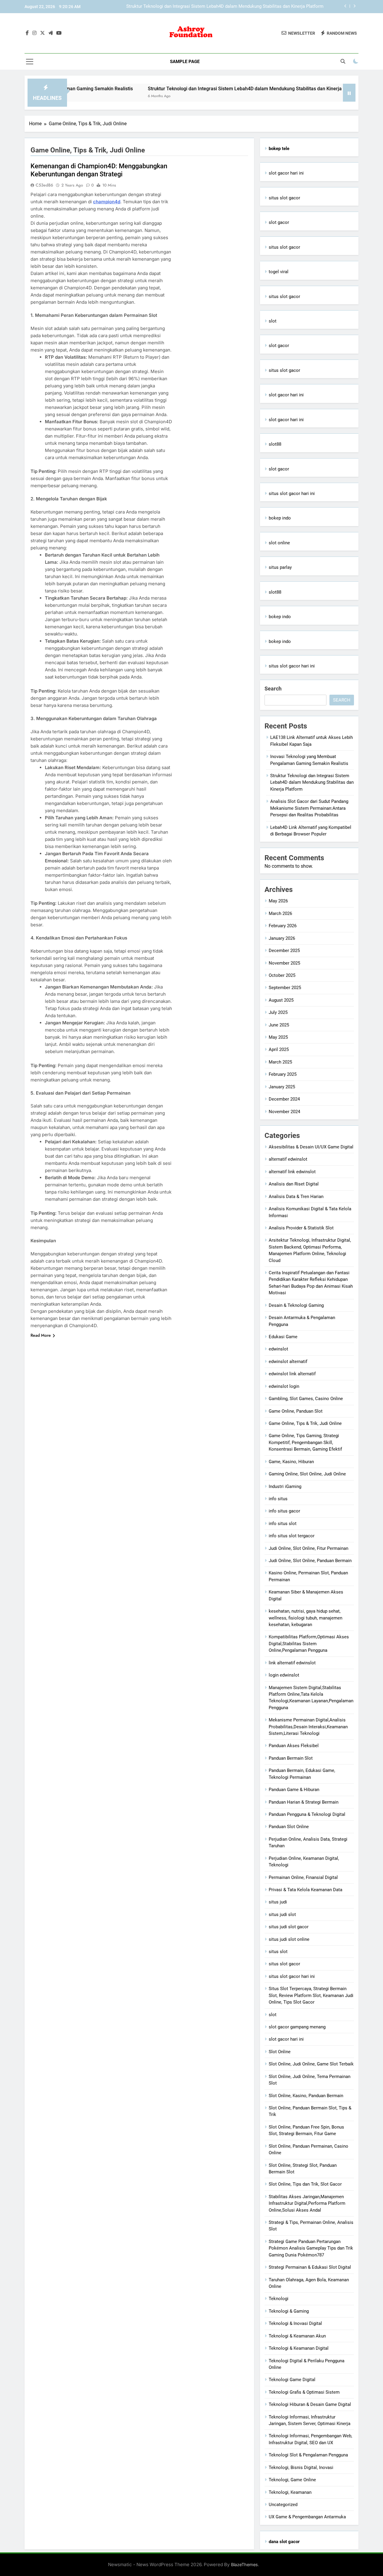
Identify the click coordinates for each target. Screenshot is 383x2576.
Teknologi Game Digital (292, 2380)
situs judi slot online (289, 1939)
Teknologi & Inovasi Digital (295, 2323)
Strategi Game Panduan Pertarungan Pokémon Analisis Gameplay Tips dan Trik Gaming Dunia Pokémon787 (311, 2248)
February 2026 (283, 926)
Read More (41, 1335)
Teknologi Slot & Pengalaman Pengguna (308, 2455)
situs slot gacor (284, 198)
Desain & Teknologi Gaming (296, 1305)
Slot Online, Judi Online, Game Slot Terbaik (311, 2064)
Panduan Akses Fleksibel (294, 1746)
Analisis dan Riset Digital (294, 1184)
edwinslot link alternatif (292, 1374)
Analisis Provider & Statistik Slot (301, 1228)
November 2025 (284, 963)
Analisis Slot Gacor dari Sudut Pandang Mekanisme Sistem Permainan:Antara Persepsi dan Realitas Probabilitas (233, 7)
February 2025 (283, 1074)
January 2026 (282, 938)
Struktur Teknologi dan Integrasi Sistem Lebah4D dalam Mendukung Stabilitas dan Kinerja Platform (204, 89)
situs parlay (280, 567)
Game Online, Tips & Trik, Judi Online (305, 1423)
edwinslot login (284, 1386)
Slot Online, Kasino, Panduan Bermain (306, 2096)
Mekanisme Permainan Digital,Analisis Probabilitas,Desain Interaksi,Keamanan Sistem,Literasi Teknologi (308, 1727)
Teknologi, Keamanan (290, 2492)
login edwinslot (284, 1675)
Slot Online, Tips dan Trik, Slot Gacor (305, 2184)
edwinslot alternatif (288, 1362)
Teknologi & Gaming (289, 2311)
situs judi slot (282, 1915)
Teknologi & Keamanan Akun (297, 2336)
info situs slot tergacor (292, 1536)
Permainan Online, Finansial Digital (303, 1877)
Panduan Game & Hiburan (294, 1790)
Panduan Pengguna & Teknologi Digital (307, 1814)
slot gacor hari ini (286, 173)
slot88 (275, 444)
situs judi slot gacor (289, 1927)
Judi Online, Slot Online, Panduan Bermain (310, 1561)
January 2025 (282, 1087)
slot (273, 321)
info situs (278, 1499)
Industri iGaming (285, 1486)
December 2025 (284, 951)
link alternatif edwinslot (292, 1663)
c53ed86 (44, 185)
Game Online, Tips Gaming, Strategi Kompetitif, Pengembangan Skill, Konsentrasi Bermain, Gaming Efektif (305, 1442)
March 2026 (280, 913)
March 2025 (280, 1062)
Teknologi (279, 2299)
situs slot (278, 1952)
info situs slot (283, 1524)
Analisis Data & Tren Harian (296, 1197)
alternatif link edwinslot (292, 1172)
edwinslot (278, 1349)
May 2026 (278, 901)
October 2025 (282, 975)
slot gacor (279, 222)
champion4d (107, 202)
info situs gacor (284, 1511)
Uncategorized (283, 2505)
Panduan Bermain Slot (291, 1758)
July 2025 (278, 1012)
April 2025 (279, 1049)
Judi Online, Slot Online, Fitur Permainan (308, 1548)
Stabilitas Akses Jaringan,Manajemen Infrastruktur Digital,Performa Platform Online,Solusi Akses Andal (307, 2203)
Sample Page (185, 62)
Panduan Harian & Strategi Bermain (304, 1802)
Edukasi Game (283, 1337)
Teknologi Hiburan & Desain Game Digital (310, 2404)
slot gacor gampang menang (297, 2027)
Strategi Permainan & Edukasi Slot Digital (310, 2267)
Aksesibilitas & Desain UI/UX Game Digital (311, 1147)
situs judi (278, 1902)
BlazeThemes (244, 2564)
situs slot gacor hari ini (292, 493)
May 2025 (278, 1037)
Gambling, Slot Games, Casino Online (306, 1399)
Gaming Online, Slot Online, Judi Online (307, 1474)
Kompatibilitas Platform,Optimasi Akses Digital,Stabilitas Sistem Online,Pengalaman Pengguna (309, 1644)
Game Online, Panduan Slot (296, 1411)
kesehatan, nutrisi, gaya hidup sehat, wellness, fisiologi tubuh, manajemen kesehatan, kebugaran (306, 1618)
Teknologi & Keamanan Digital (299, 2348)
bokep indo (280, 518)
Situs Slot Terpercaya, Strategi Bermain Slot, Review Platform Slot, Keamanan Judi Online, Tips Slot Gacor (311, 1995)
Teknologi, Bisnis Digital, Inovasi (301, 2467)
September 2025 (285, 988)
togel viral (279, 272)
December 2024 (284, 1099)
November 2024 (284, 1112)
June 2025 (279, 1025)
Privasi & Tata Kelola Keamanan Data (306, 1890)
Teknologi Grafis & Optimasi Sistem (304, 2392)
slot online (279, 543)
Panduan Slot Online (289, 1827)
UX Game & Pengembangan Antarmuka (307, 2517)
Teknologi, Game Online (292, 2480)
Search (273, 689)
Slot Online (280, 2052)
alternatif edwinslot (288, 1159)
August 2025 (281, 1000)
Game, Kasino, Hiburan (291, 1462)
